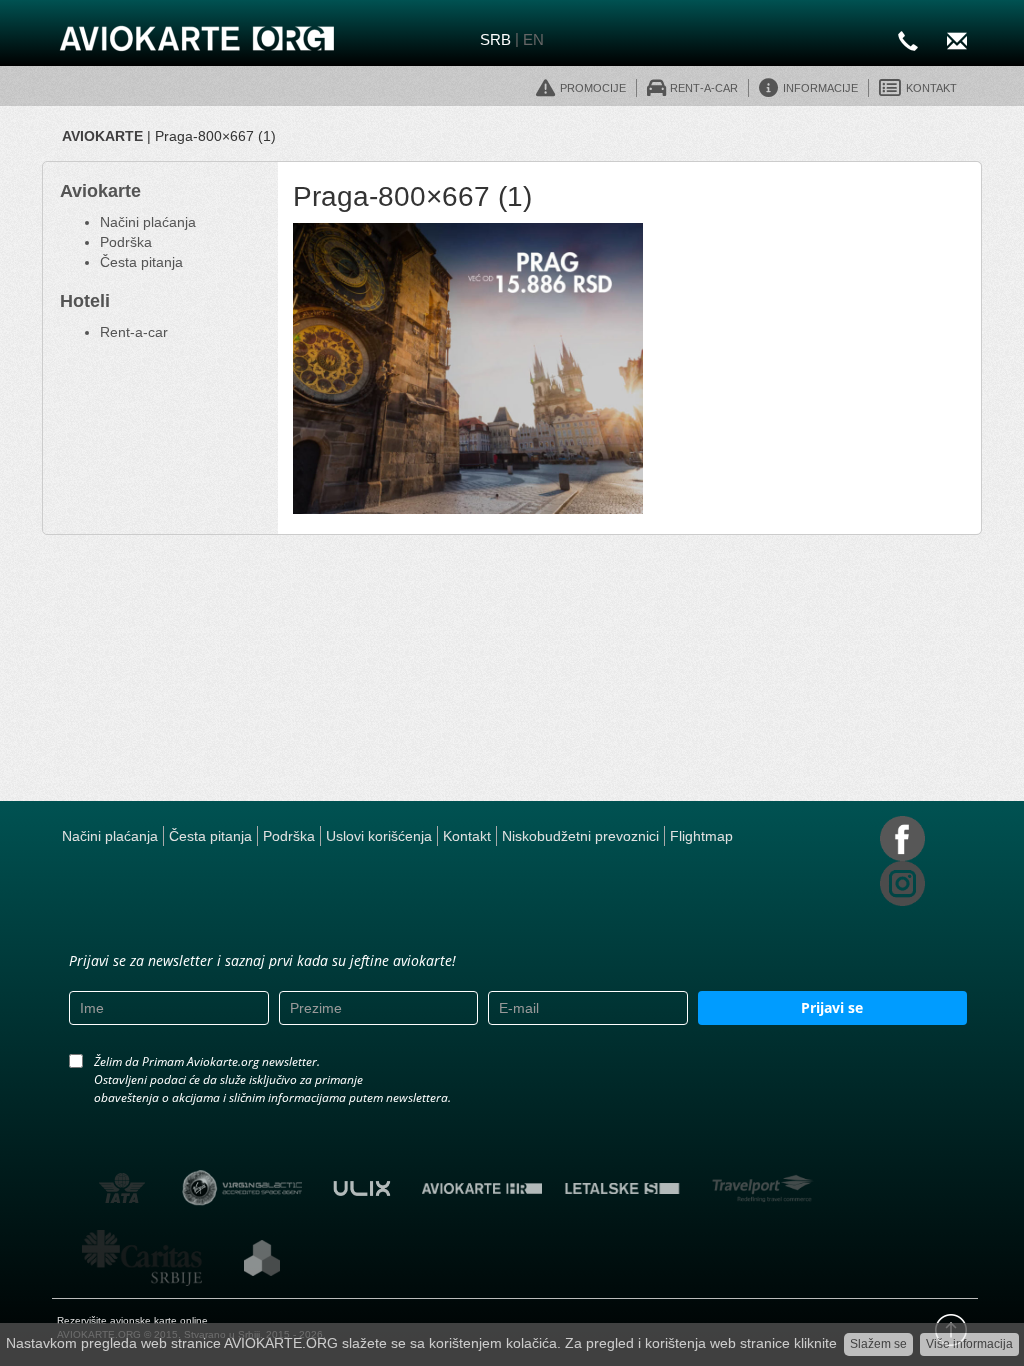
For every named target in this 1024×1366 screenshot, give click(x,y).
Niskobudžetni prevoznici (580, 836)
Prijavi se (832, 1007)
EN (533, 39)
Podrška (126, 242)
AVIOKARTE (102, 136)
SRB (495, 39)
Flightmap (701, 836)
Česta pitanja (141, 262)
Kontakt (467, 836)
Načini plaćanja (148, 222)
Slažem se (878, 1344)
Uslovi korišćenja (379, 836)
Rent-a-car (134, 332)
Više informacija (969, 1344)
